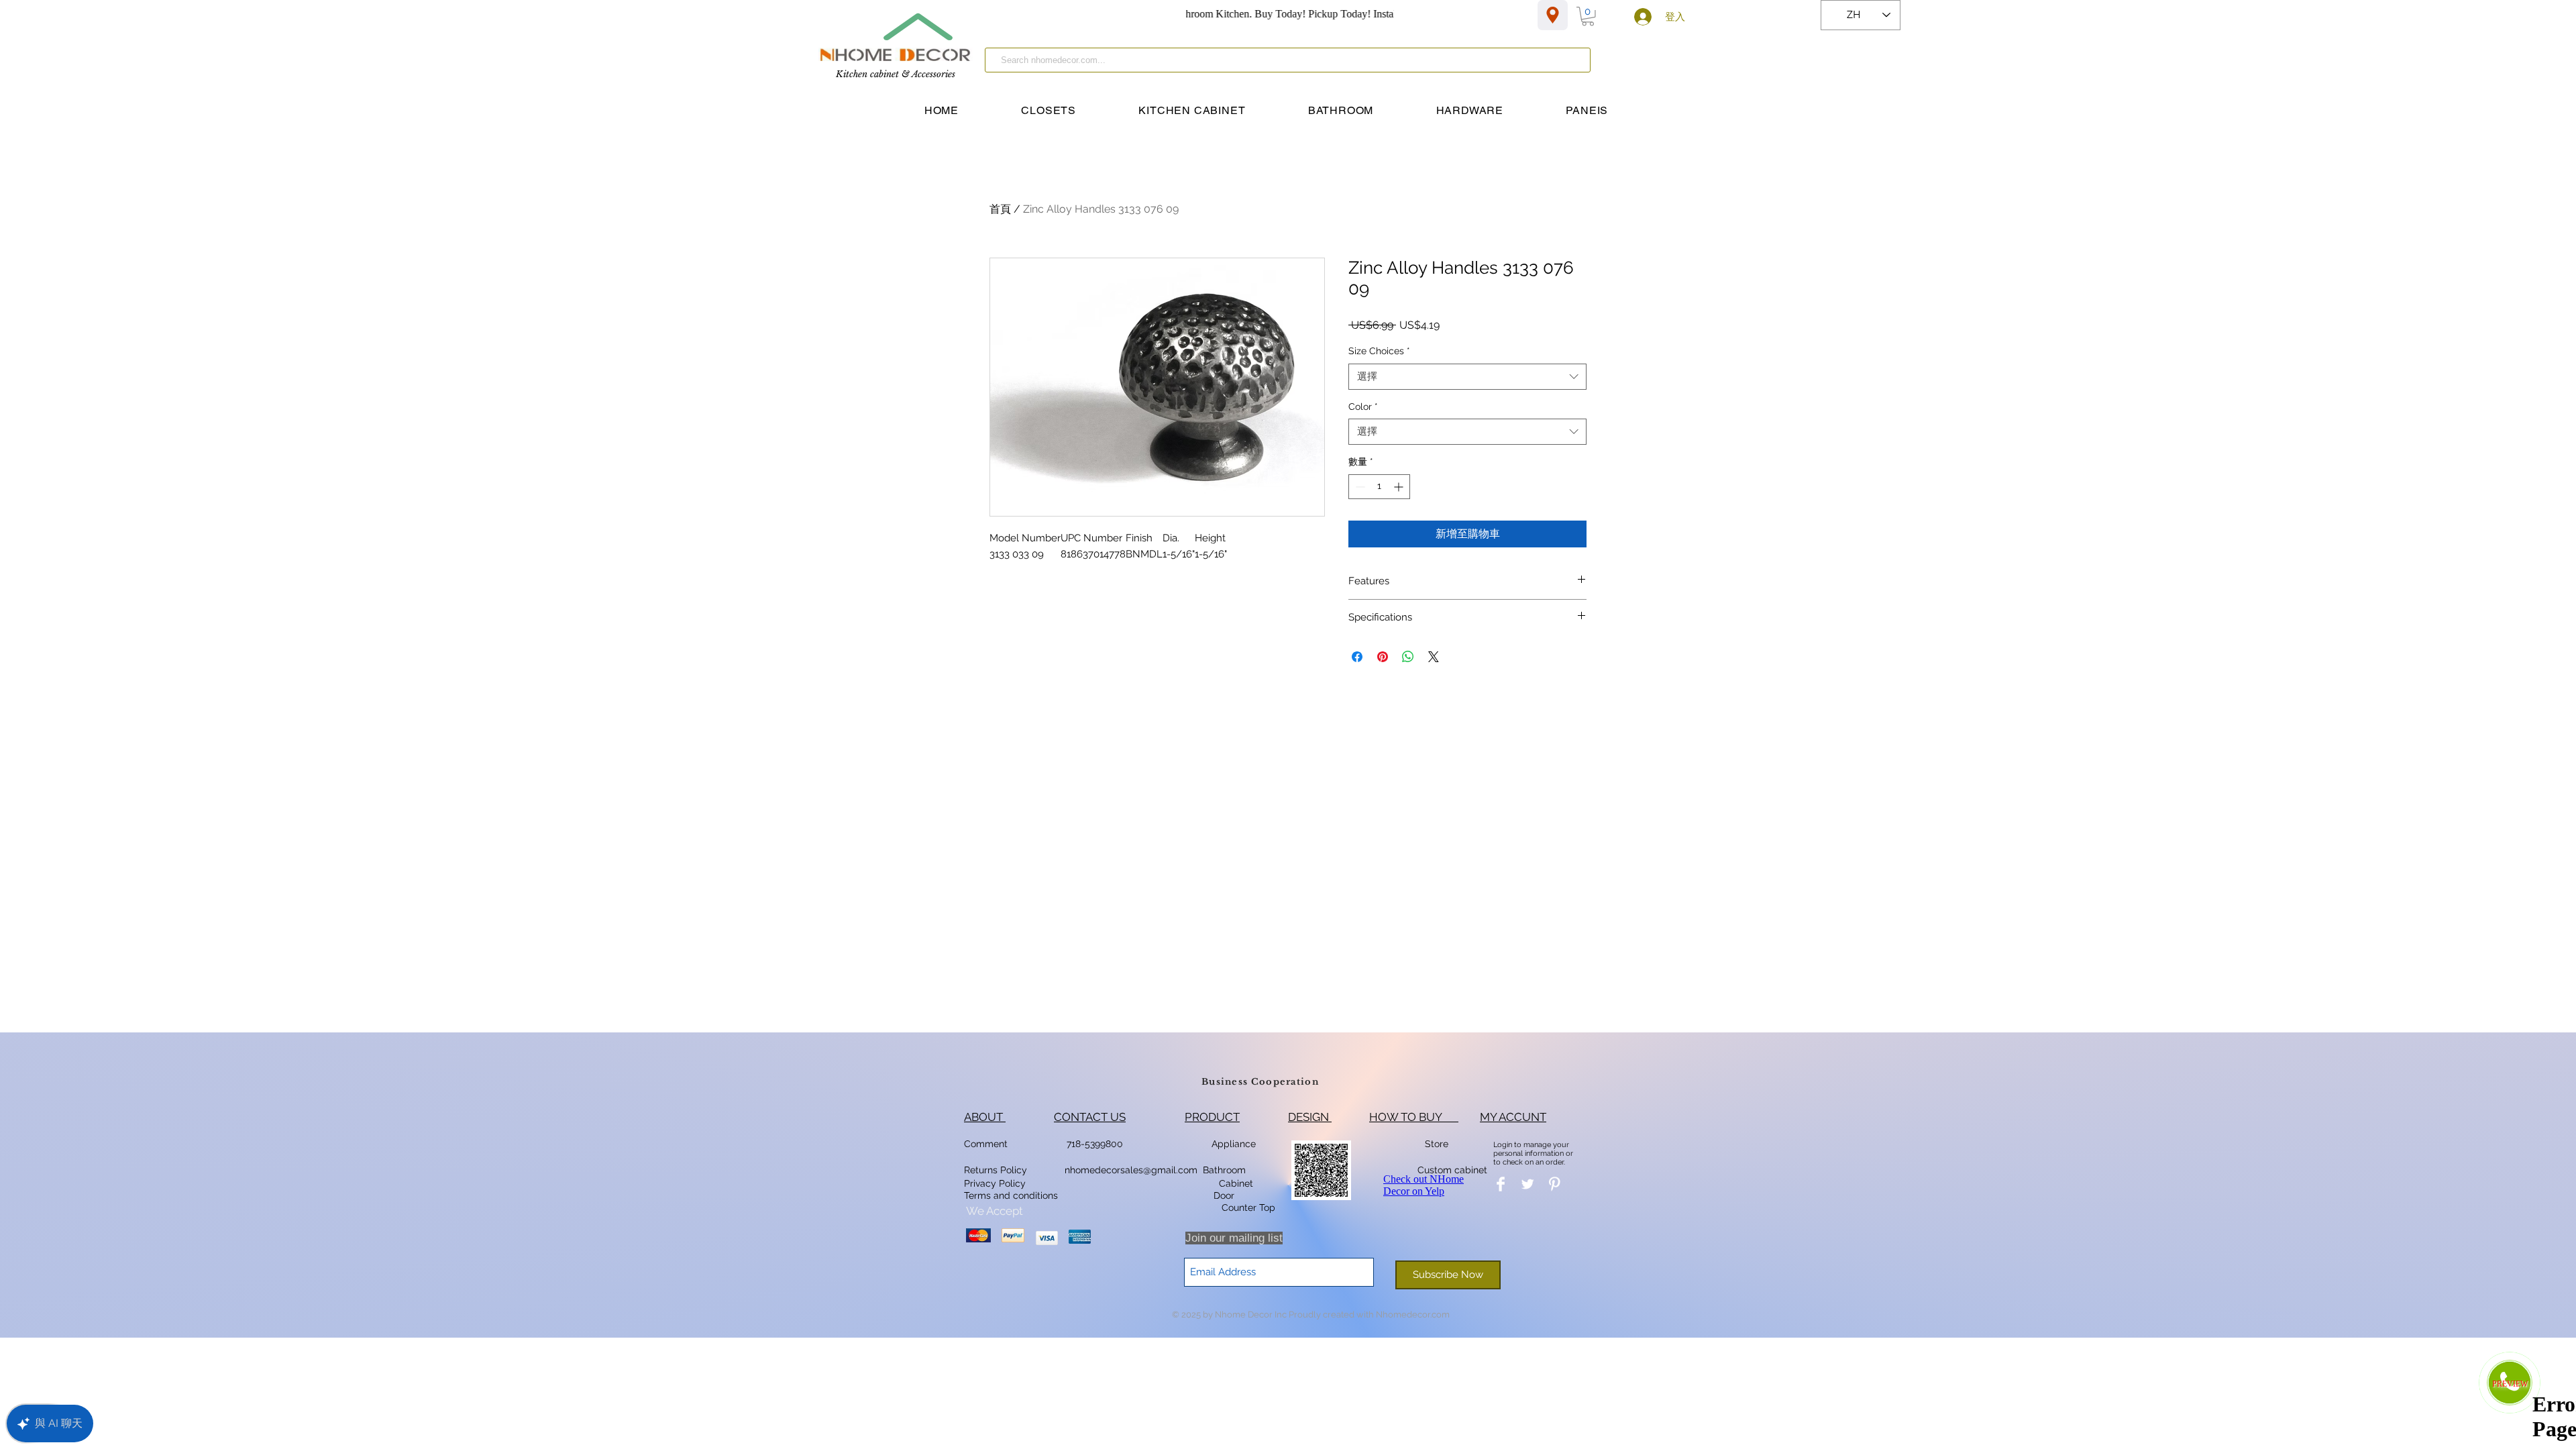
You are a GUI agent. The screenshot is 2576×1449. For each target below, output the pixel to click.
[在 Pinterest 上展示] (1383, 657)
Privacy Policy (996, 1183)
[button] (1588, 16)
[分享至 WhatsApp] (1408, 657)
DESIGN (1310, 1117)
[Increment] (1400, 487)
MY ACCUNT (1513, 1117)
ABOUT (985, 1117)
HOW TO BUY (1414, 1117)
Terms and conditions (1011, 1195)
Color (1363, 407)
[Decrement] (1359, 487)
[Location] (1553, 15)
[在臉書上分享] (1357, 657)
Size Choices (1379, 351)
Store (1441, 1144)
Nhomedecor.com (1413, 1314)
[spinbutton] (1379, 487)
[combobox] (1467, 377)
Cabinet (1235, 1183)
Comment (988, 1144)
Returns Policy (996, 1170)
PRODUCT (1212, 1117)
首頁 (1000, 209)
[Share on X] (1434, 657)
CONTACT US (1090, 1117)
